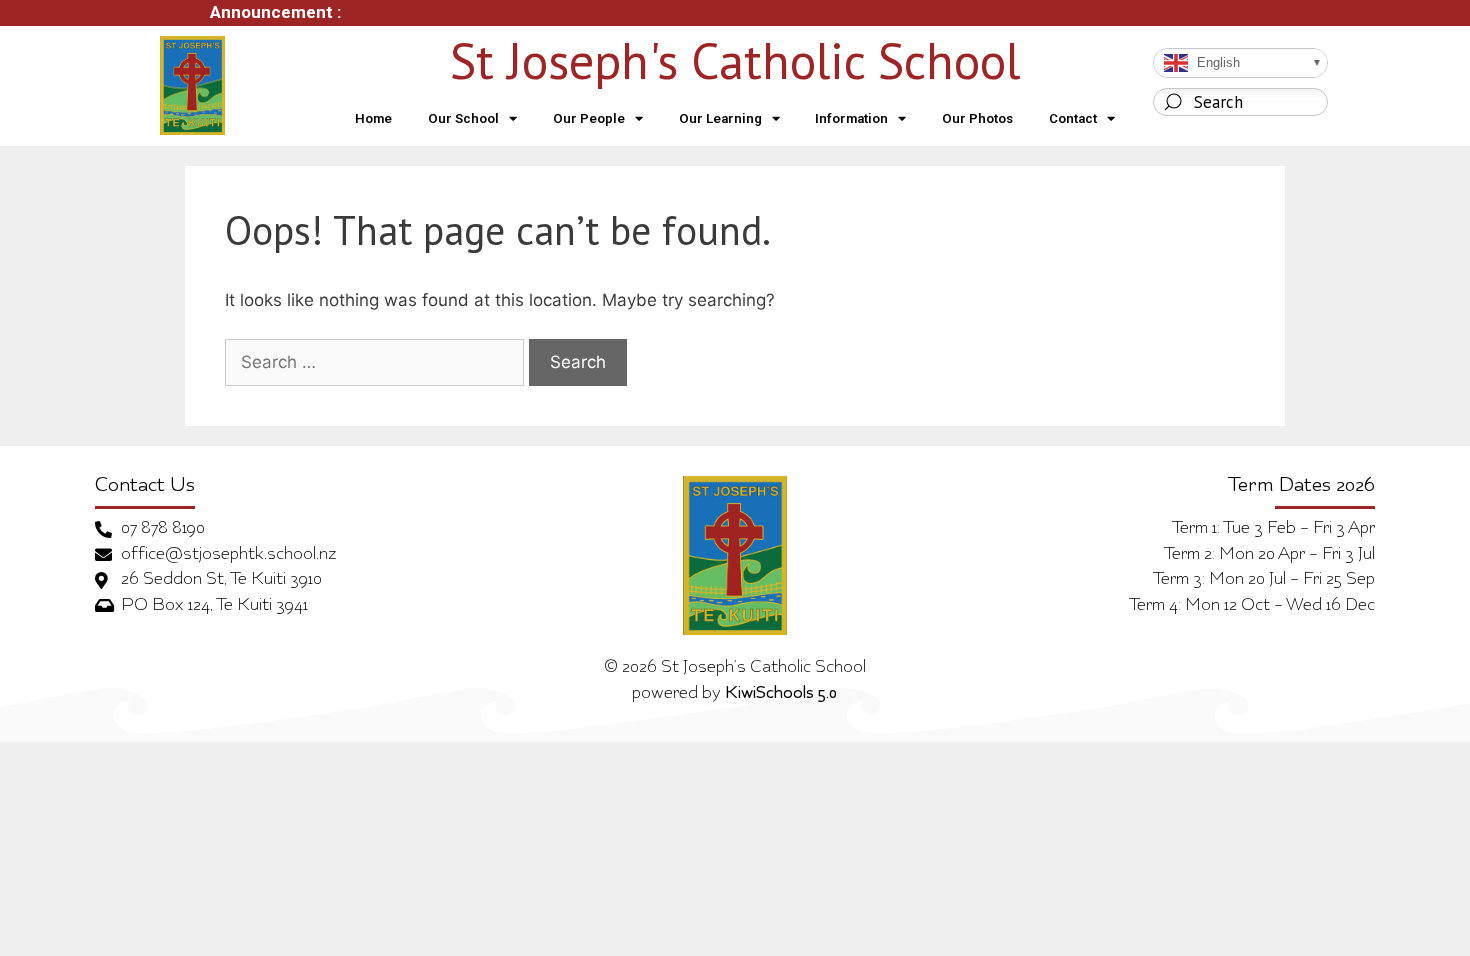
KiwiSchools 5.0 (781, 693)
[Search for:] (374, 363)
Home (373, 118)
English (1216, 62)
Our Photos (977, 118)
